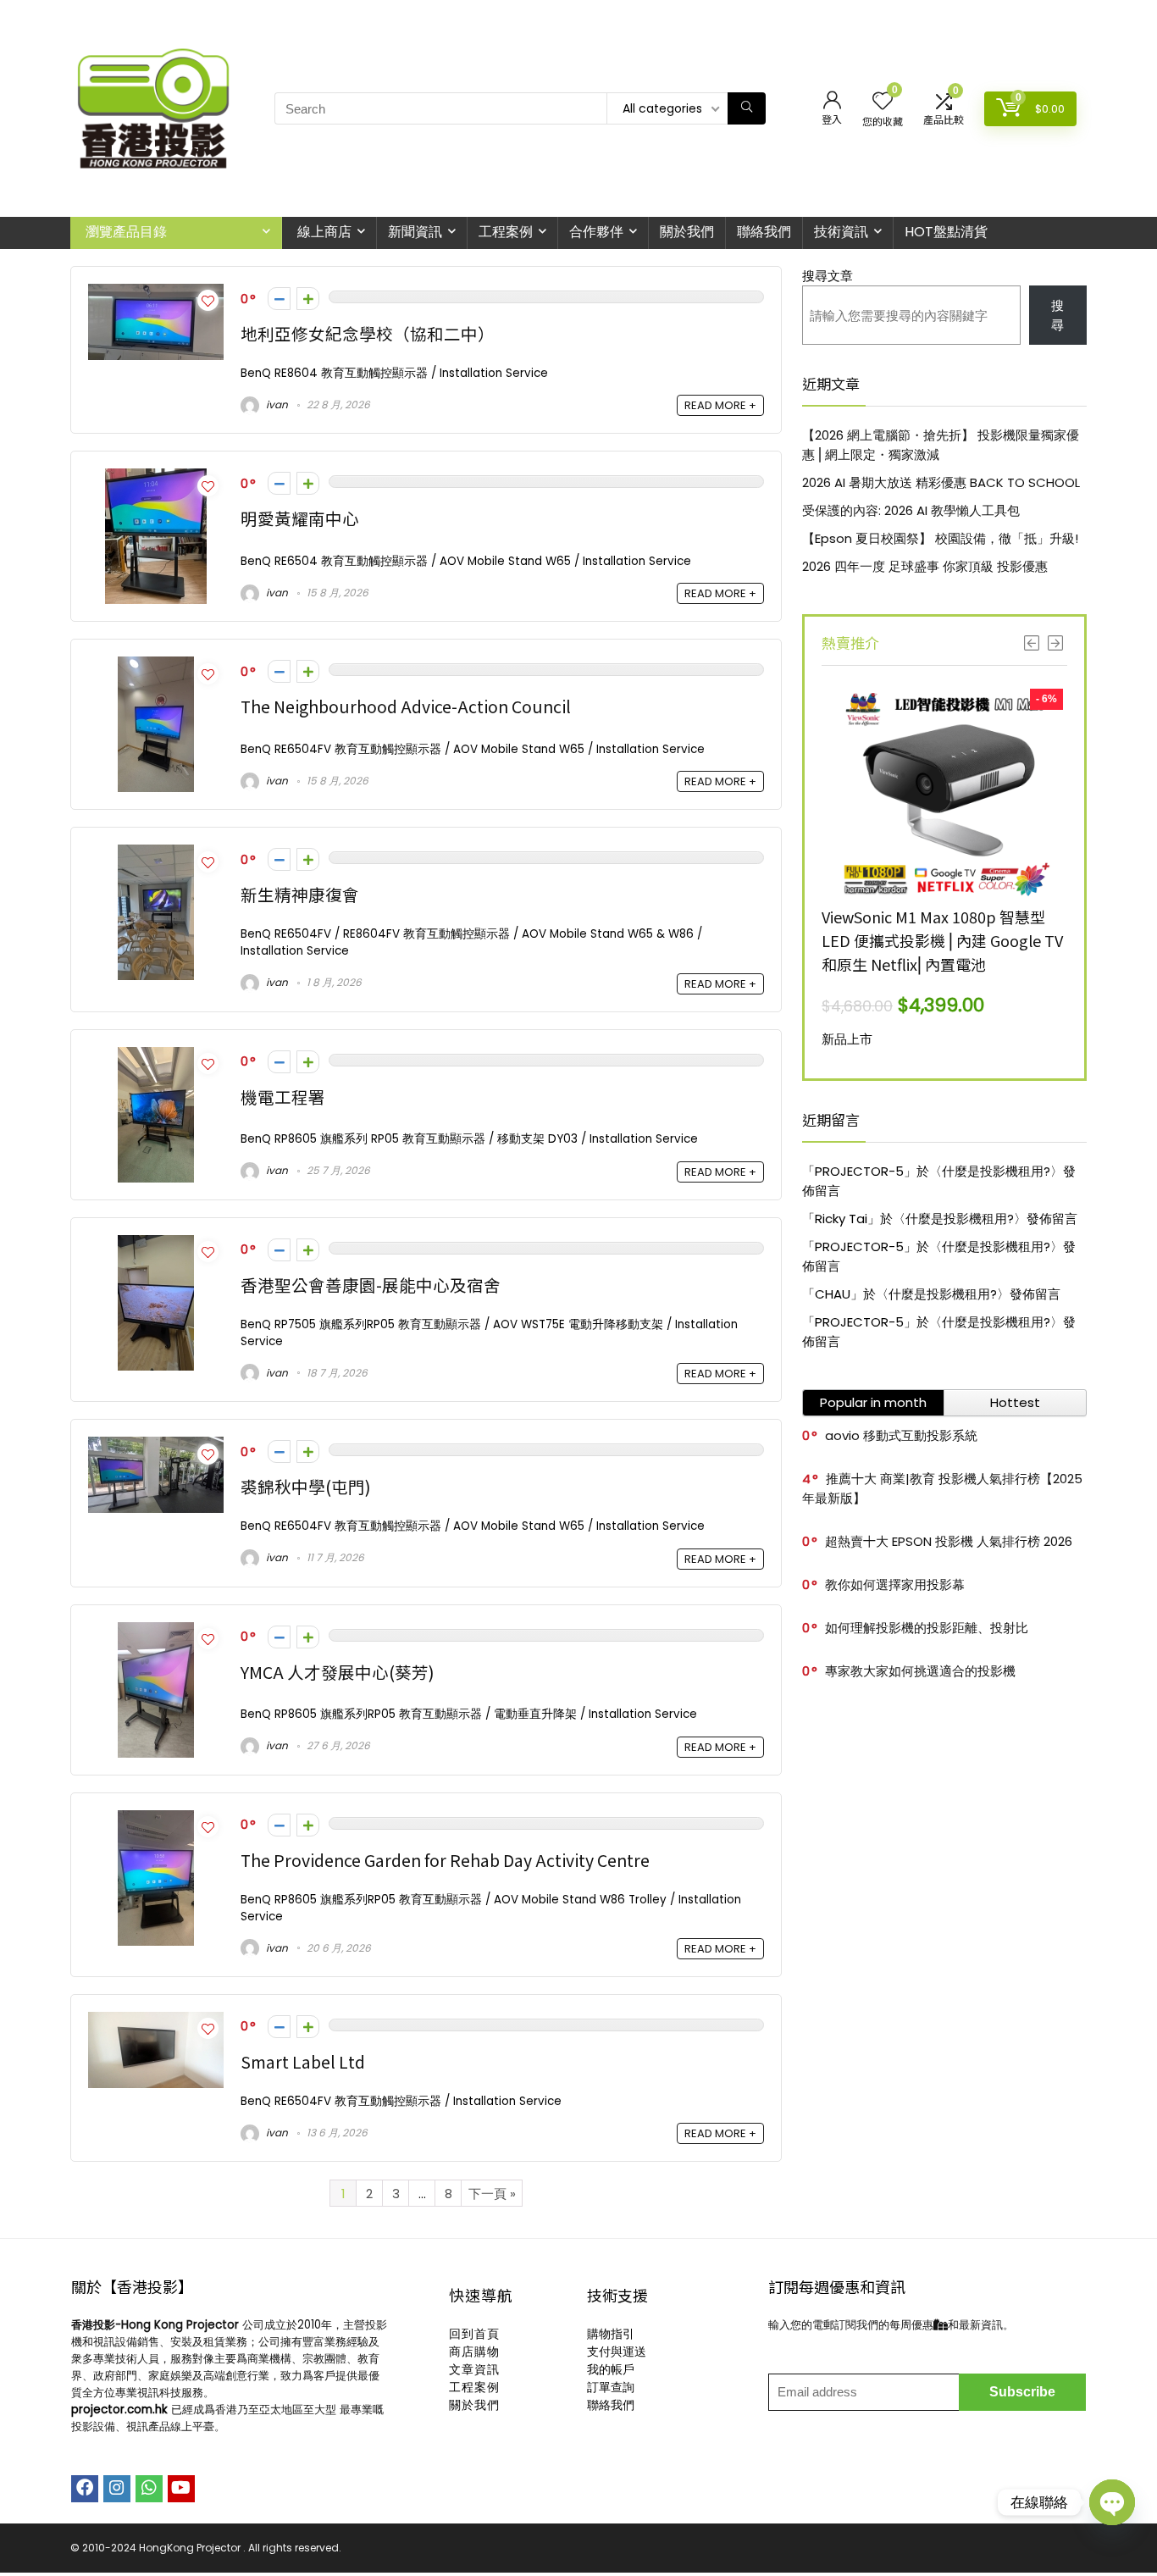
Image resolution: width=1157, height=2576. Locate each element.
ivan (276, 404)
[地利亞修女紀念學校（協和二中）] (156, 294)
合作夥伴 (596, 232)
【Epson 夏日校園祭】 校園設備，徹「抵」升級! (940, 538)
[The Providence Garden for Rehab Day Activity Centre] (156, 1820)
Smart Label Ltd (303, 2061)
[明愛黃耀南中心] (156, 478)
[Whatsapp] (149, 2489)
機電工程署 (283, 1097)
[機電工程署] (156, 1057)
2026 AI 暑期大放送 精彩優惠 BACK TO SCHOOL (941, 482)
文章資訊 (474, 2369)
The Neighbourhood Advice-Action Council (406, 706)
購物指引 (611, 2334)
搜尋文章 (828, 276)
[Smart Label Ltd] (156, 2022)
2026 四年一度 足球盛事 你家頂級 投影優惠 (925, 566)
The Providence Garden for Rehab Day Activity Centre (445, 1860)
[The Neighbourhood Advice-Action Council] (156, 666)
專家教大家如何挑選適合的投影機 (920, 1671)
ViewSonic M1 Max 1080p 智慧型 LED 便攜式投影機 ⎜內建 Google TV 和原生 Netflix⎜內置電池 (942, 940)
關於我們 (687, 232)
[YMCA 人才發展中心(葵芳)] (156, 1632)
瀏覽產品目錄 (126, 232)
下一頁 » (492, 2194)
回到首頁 (474, 2334)
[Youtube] (181, 2489)
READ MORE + (720, 405)
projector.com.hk (119, 2410)
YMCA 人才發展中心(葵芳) (338, 1672)
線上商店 (324, 232)
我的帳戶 (611, 2369)
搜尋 (1057, 315)
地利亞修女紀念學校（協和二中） (368, 333)
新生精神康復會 (300, 894)
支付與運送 (617, 2352)
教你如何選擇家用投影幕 (895, 1584)
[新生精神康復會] (156, 854)
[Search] (747, 108)
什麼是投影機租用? (996, 1171)
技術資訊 (841, 232)
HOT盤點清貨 (946, 232)
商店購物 (474, 2352)
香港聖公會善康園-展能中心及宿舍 (371, 1285)
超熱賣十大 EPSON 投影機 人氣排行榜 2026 (949, 1541)
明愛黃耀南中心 (300, 518)
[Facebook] (85, 2489)
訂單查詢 (611, 2387)
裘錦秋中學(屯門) (306, 1486)
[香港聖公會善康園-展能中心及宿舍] (156, 1245)
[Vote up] (308, 299)
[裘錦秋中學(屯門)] (156, 1446)
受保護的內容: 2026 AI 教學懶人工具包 (911, 510)
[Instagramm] (117, 2489)
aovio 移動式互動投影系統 (901, 1435)
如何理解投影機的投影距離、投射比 (927, 1628)
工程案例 (506, 232)
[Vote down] (279, 299)
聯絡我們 (764, 232)
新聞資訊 (415, 232)
